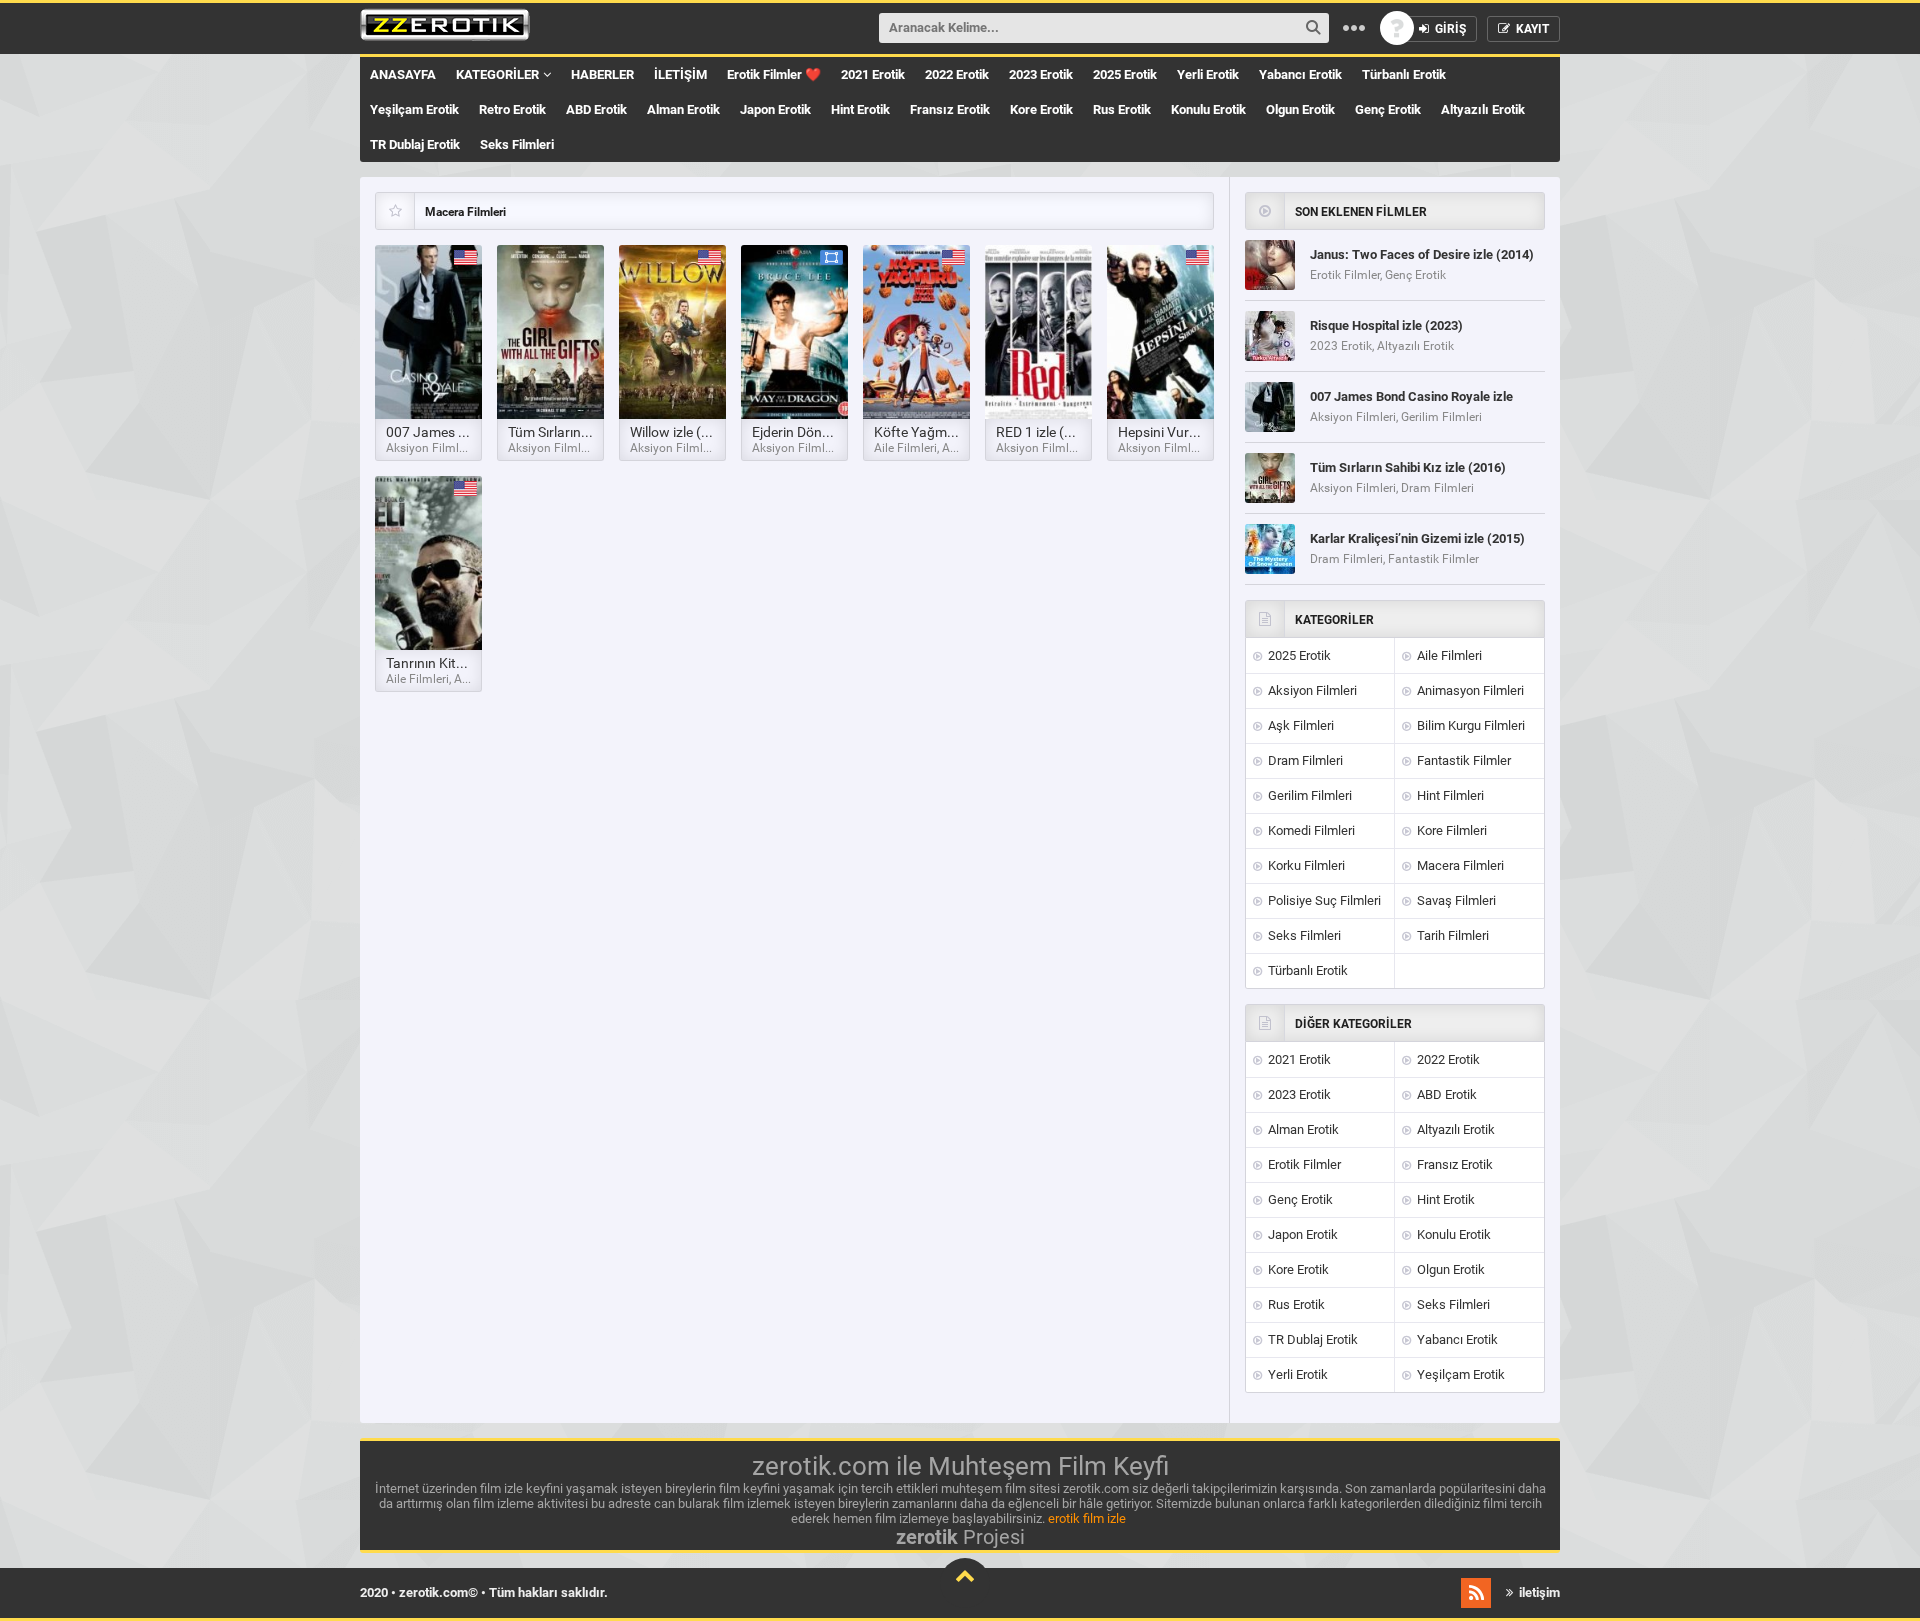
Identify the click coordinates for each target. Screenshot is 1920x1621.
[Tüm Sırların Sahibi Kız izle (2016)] (550, 332)
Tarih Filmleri (1451, 935)
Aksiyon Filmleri (1311, 690)
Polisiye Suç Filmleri (1323, 900)
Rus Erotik (1122, 109)
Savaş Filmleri (1455, 900)
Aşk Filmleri (1299, 725)
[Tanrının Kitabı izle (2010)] (428, 563)
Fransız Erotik (950, 109)
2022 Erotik (957, 74)
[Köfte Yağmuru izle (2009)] (916, 332)
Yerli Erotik (1208, 74)
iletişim (1538, 1592)
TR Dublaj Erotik (415, 144)
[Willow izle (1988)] (672, 332)
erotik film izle (1087, 1518)
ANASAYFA (403, 74)
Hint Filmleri (1449, 795)
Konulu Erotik (1208, 109)
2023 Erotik (1041, 74)
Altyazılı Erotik (1483, 109)
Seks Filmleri (517, 144)
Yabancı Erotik (1300, 74)
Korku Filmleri (1305, 865)
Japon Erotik (775, 109)
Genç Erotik (1388, 109)
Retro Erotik (512, 109)
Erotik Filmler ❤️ (774, 74)
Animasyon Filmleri (1469, 690)
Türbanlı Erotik (1404, 74)
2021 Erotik (873, 74)
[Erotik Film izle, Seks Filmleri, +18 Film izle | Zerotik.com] (445, 28)
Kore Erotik (1041, 109)
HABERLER (602, 74)
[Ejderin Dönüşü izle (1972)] (794, 332)
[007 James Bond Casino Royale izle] (428, 332)
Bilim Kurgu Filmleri (1469, 725)
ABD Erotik (596, 109)
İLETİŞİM (680, 74)
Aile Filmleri (1448, 655)
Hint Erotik (860, 109)
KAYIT (1531, 29)
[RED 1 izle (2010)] (1038, 332)
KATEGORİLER (497, 74)
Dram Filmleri (1304, 760)
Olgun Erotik (1300, 109)
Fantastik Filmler (1462, 760)
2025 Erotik (1125, 74)
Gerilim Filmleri (1308, 795)
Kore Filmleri (1450, 830)
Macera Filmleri (1459, 865)
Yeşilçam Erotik (414, 109)
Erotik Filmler (1303, 1164)
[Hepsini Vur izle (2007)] (1160, 332)
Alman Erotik (683, 109)
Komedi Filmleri (1310, 830)
